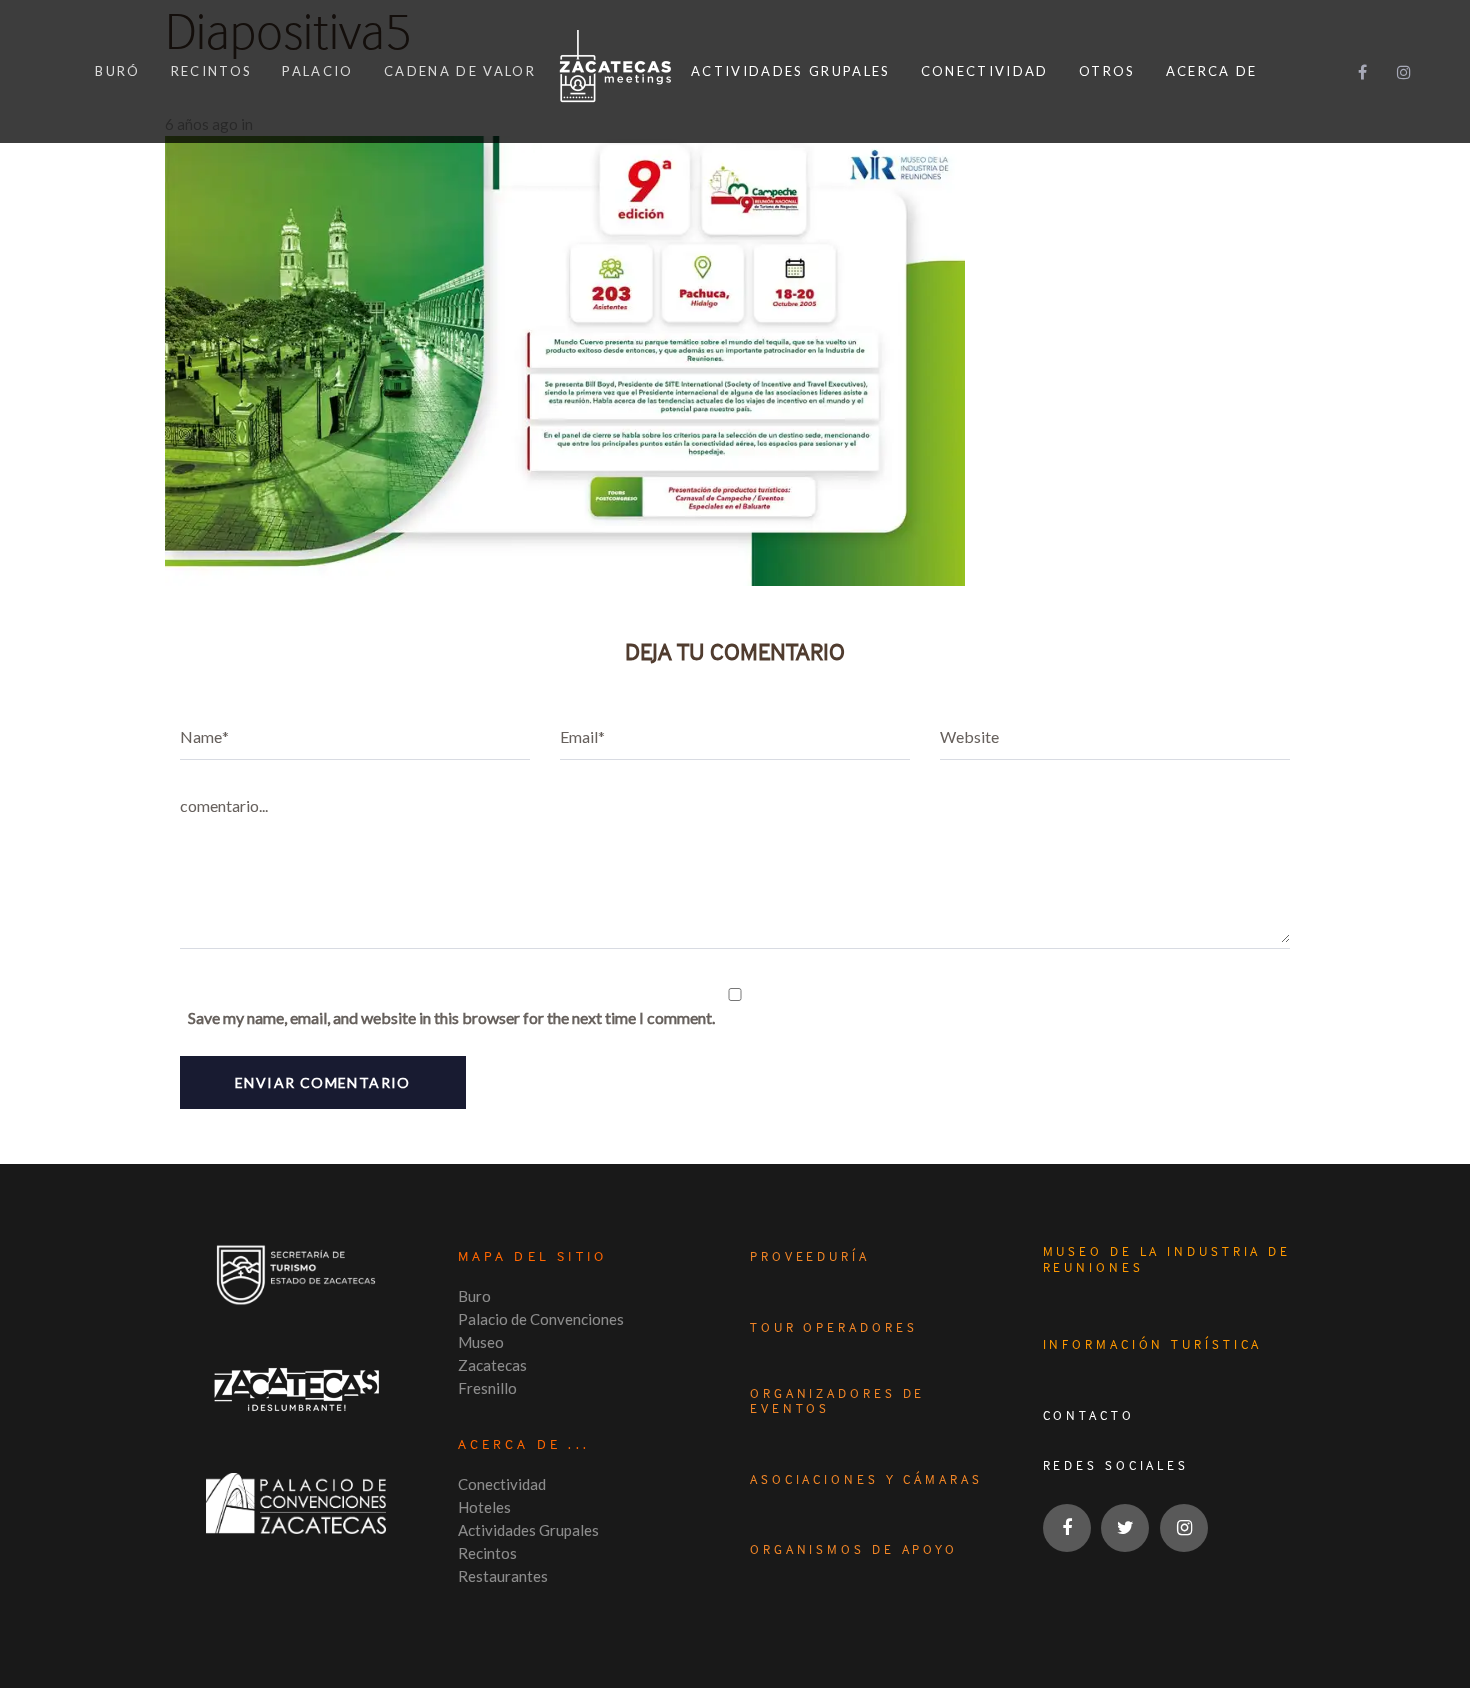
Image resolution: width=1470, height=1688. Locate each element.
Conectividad (502, 1484)
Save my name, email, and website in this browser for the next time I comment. (451, 1017)
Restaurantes (503, 1576)
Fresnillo (487, 1388)
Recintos (487, 1553)
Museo (481, 1342)
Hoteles (484, 1507)
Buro (474, 1296)
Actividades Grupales (528, 1530)
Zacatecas (492, 1365)
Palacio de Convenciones (541, 1319)
